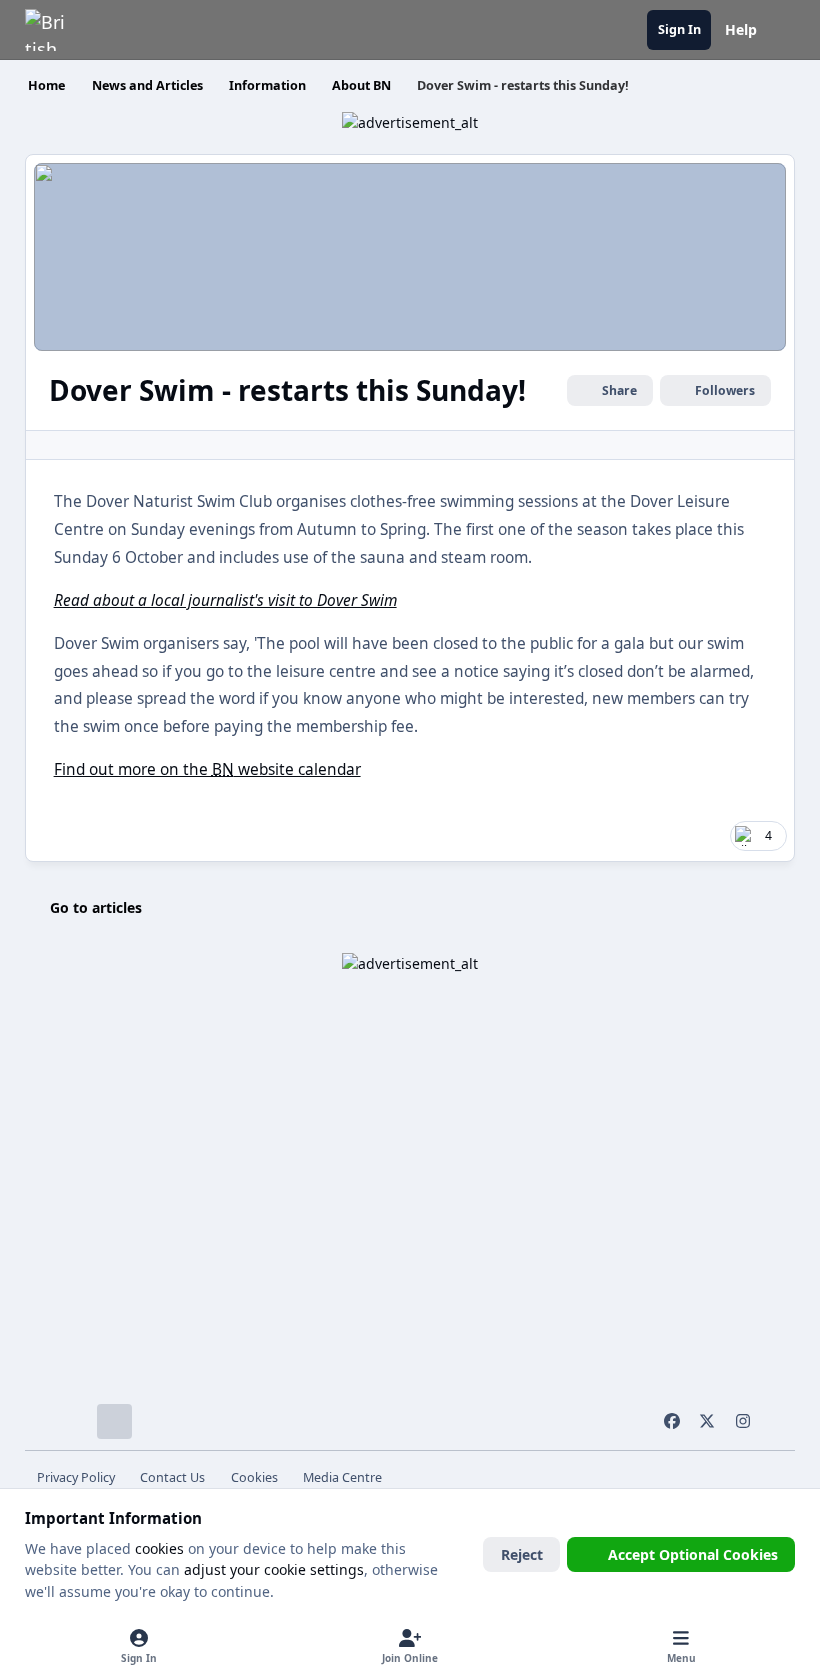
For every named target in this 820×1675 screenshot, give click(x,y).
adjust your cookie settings (274, 1569)
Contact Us (172, 1477)
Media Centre (342, 1477)
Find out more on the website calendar (207, 769)
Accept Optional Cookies (693, 1554)
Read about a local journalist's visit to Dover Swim (225, 600)
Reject (522, 1554)
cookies (159, 1548)
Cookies (254, 1477)
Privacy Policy (76, 1477)
